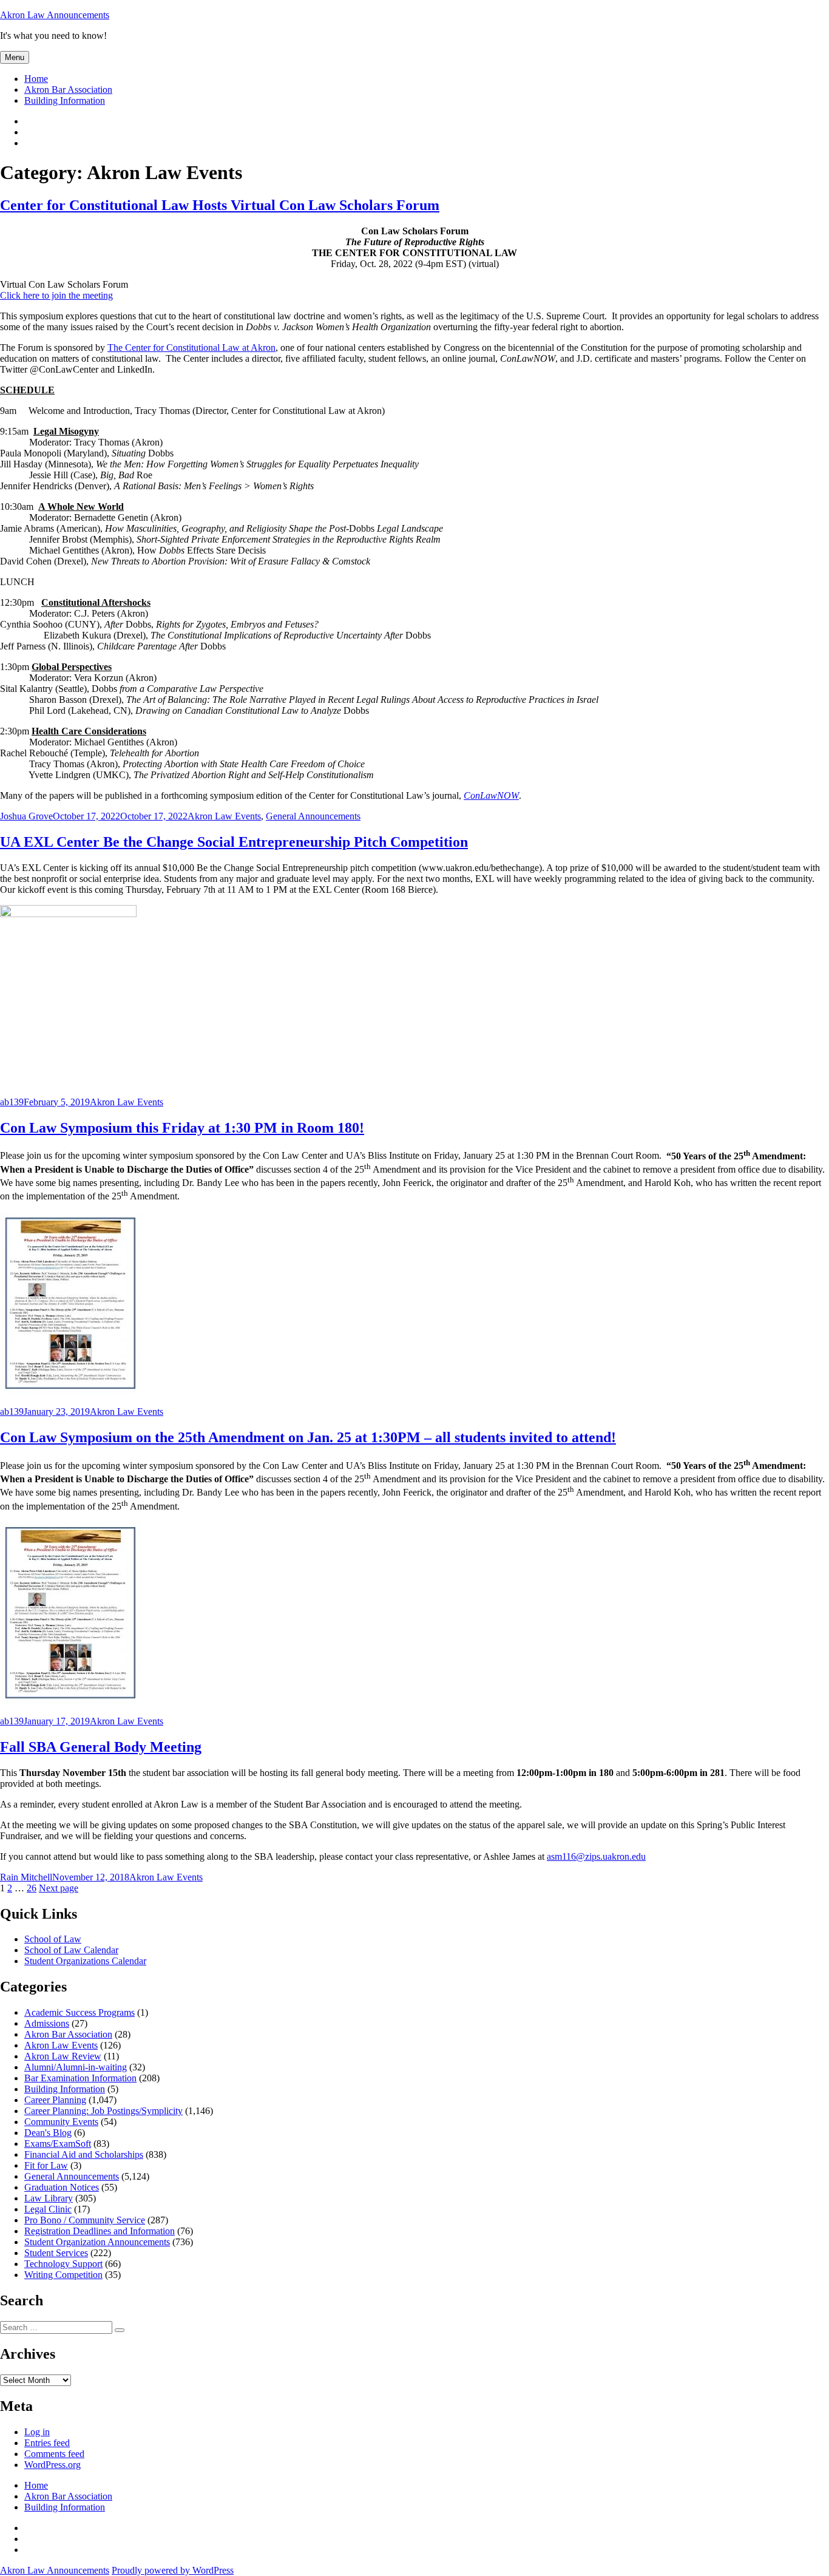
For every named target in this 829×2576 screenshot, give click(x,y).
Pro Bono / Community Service (85, 2220)
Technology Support (63, 2264)
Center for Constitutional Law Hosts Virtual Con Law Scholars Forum (220, 205)
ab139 (12, 1102)
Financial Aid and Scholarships (84, 2154)
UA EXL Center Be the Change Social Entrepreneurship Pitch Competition (234, 842)
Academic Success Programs (80, 2012)
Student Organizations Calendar (85, 1961)
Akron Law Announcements (55, 15)
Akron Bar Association (68, 90)
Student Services (56, 2253)
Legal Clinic (48, 2209)
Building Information (65, 100)
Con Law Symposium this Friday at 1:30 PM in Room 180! (182, 1128)
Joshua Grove (26, 816)
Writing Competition (63, 2275)
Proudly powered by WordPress (173, 2570)
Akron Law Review (63, 2056)
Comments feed (54, 2454)
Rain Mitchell (26, 1877)
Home (36, 79)
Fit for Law (46, 2165)
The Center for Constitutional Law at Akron (191, 347)
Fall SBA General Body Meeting (101, 1747)
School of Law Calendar (71, 1950)
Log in (37, 2432)
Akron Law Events (224, 816)
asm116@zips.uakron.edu (596, 1856)
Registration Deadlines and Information (100, 2231)
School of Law (53, 1939)
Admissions (47, 2023)
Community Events (61, 2122)
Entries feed (47, 2443)
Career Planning (55, 2100)
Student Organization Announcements (97, 2242)
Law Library (49, 2198)
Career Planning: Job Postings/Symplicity (103, 2111)
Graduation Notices (62, 2187)
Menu (15, 57)
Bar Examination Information (80, 2078)
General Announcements (313, 816)
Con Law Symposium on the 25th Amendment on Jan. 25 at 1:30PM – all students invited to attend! (308, 1437)
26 (32, 1888)
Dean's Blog (48, 2133)
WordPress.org (52, 2465)
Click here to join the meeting (56, 295)
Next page (59, 1888)
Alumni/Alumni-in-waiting (76, 2067)
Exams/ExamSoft (58, 2144)
